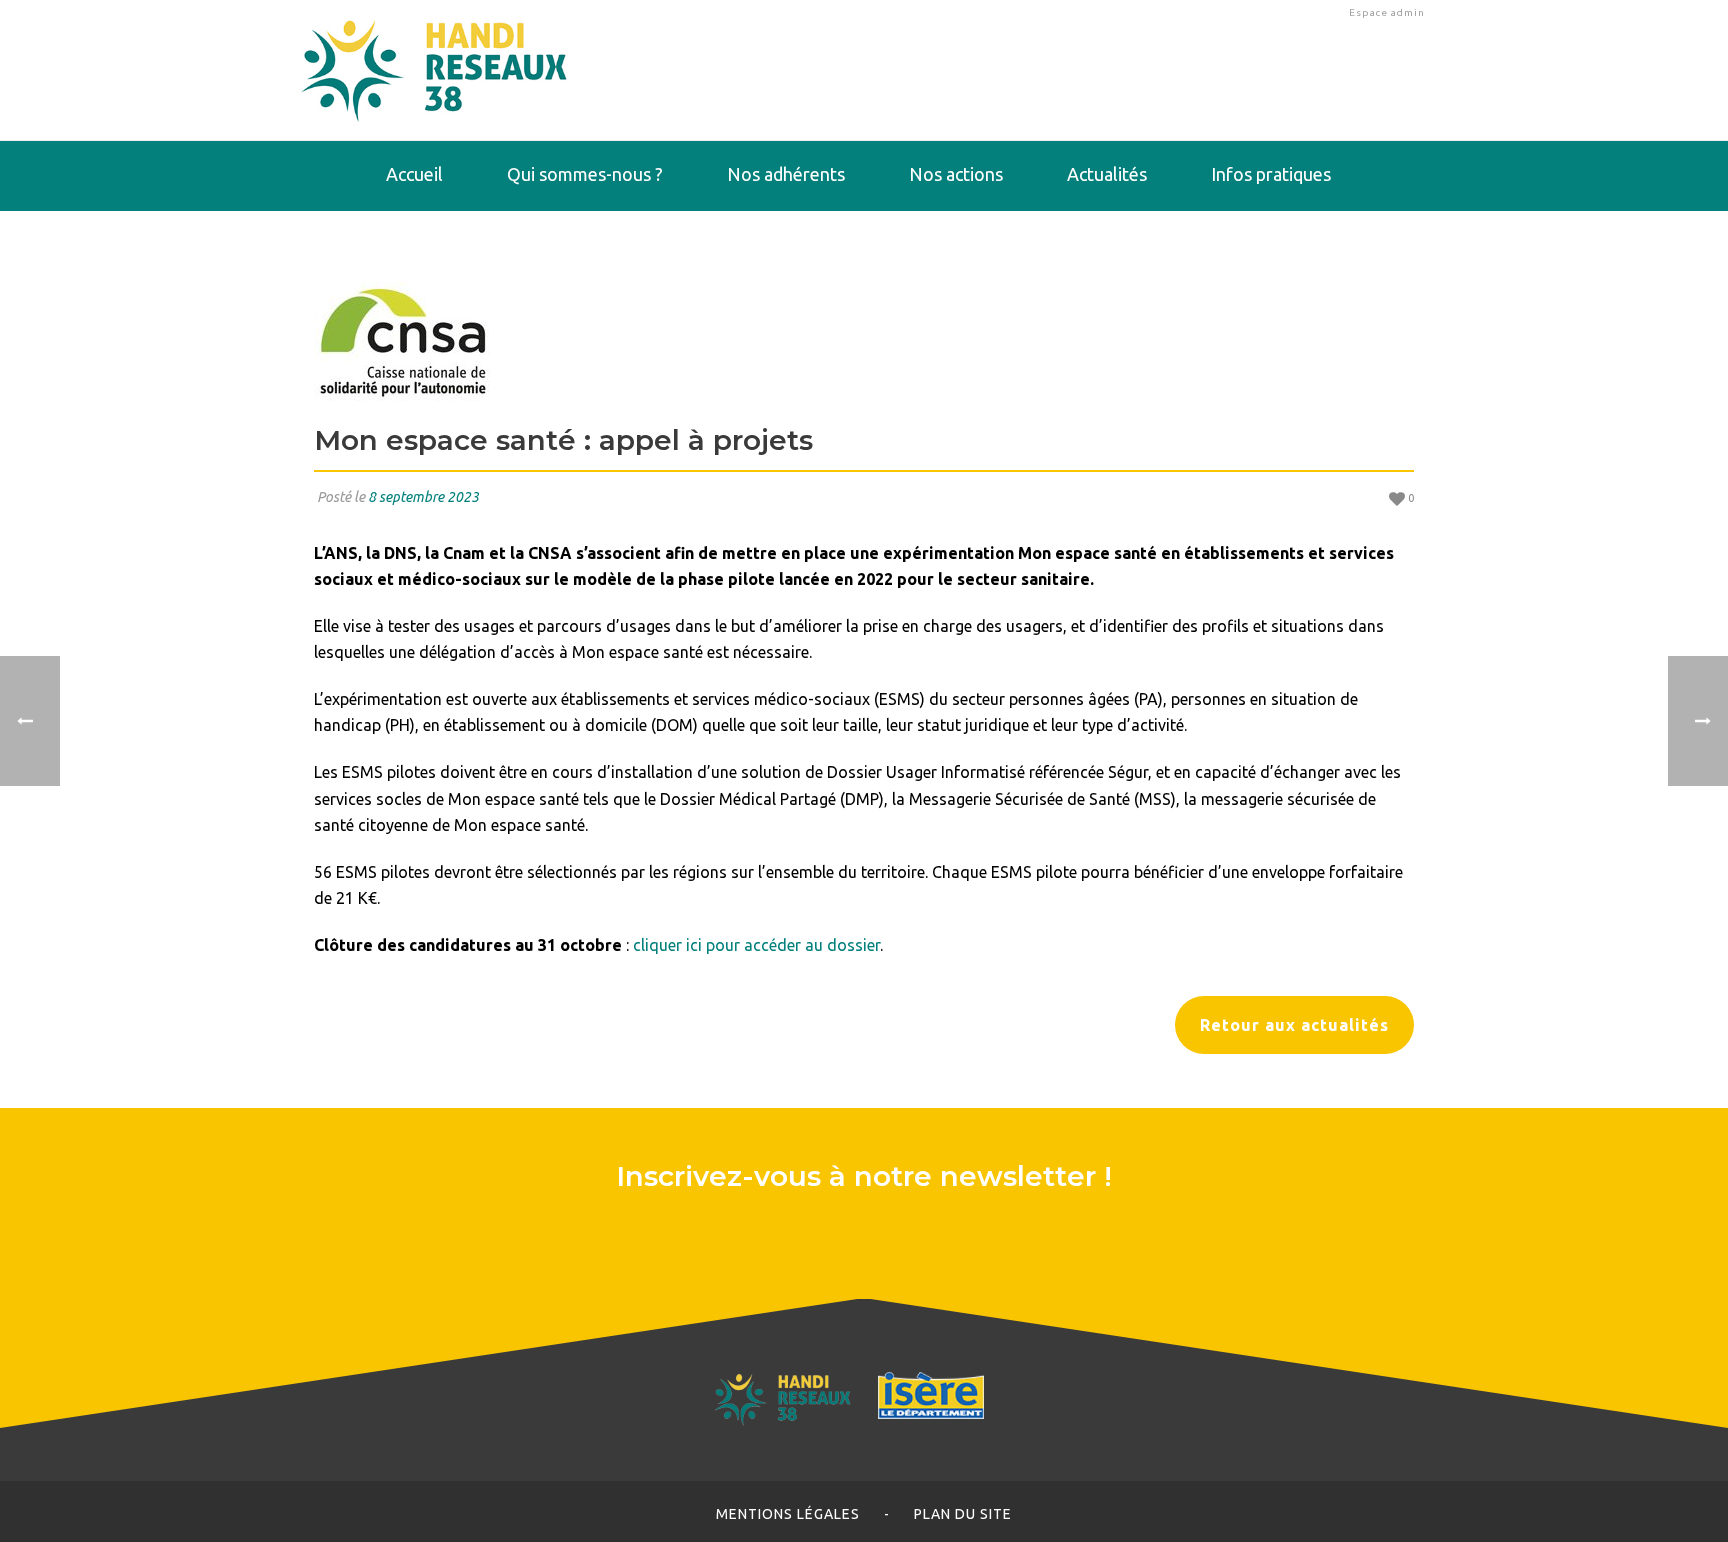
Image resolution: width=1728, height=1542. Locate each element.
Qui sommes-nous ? (585, 174)
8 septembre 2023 (423, 497)
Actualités (1107, 174)
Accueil (414, 174)
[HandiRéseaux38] (434, 70)
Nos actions (956, 174)
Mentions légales (788, 1514)
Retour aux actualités (1294, 1025)
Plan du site (963, 1514)
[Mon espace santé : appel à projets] (864, 341)
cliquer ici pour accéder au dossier (756, 945)
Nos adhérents (786, 174)
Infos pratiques (1271, 174)
